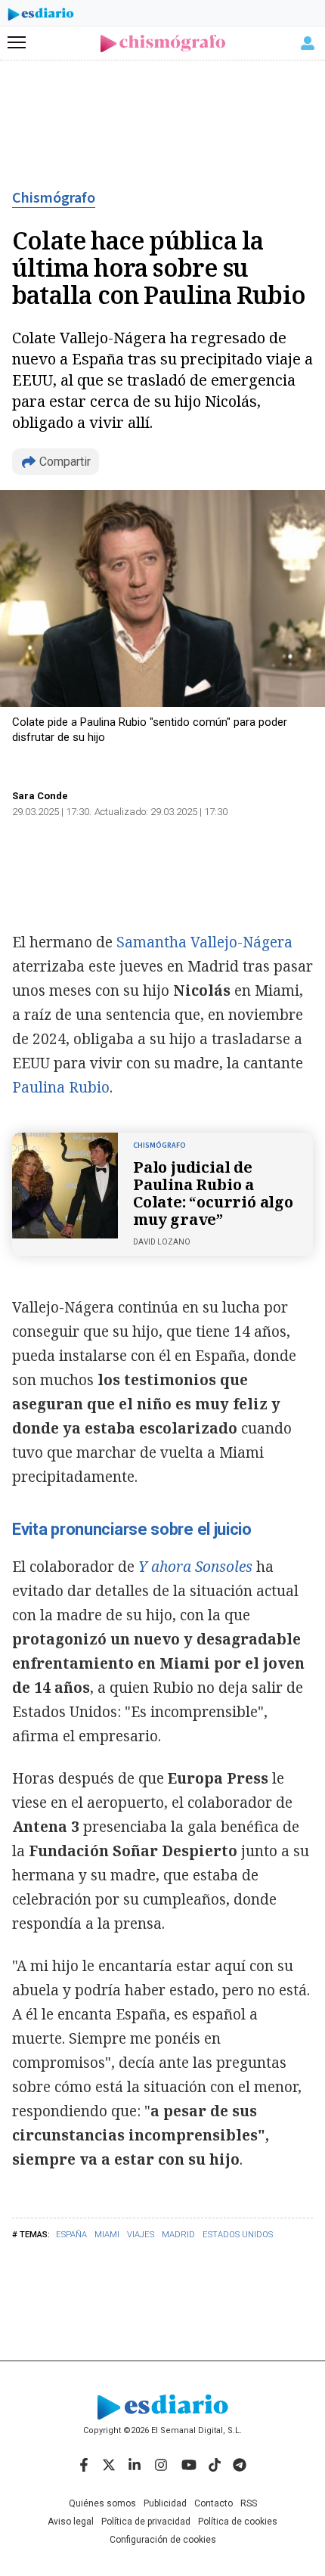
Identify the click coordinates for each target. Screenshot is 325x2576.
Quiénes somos (102, 2503)
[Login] (308, 43)
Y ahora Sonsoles (195, 1567)
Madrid (178, 2235)
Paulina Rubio (61, 1087)
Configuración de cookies (163, 2540)
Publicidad (165, 2503)
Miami (107, 2235)
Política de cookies (238, 2522)
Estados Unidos (238, 2235)
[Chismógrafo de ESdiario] (163, 43)
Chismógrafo (54, 198)
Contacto (214, 2503)
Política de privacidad (146, 2522)
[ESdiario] (41, 17)
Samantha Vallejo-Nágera (204, 942)
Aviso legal (71, 2522)
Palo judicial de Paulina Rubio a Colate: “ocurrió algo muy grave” (213, 1193)
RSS (249, 2503)
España (71, 2235)
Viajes (141, 2235)
